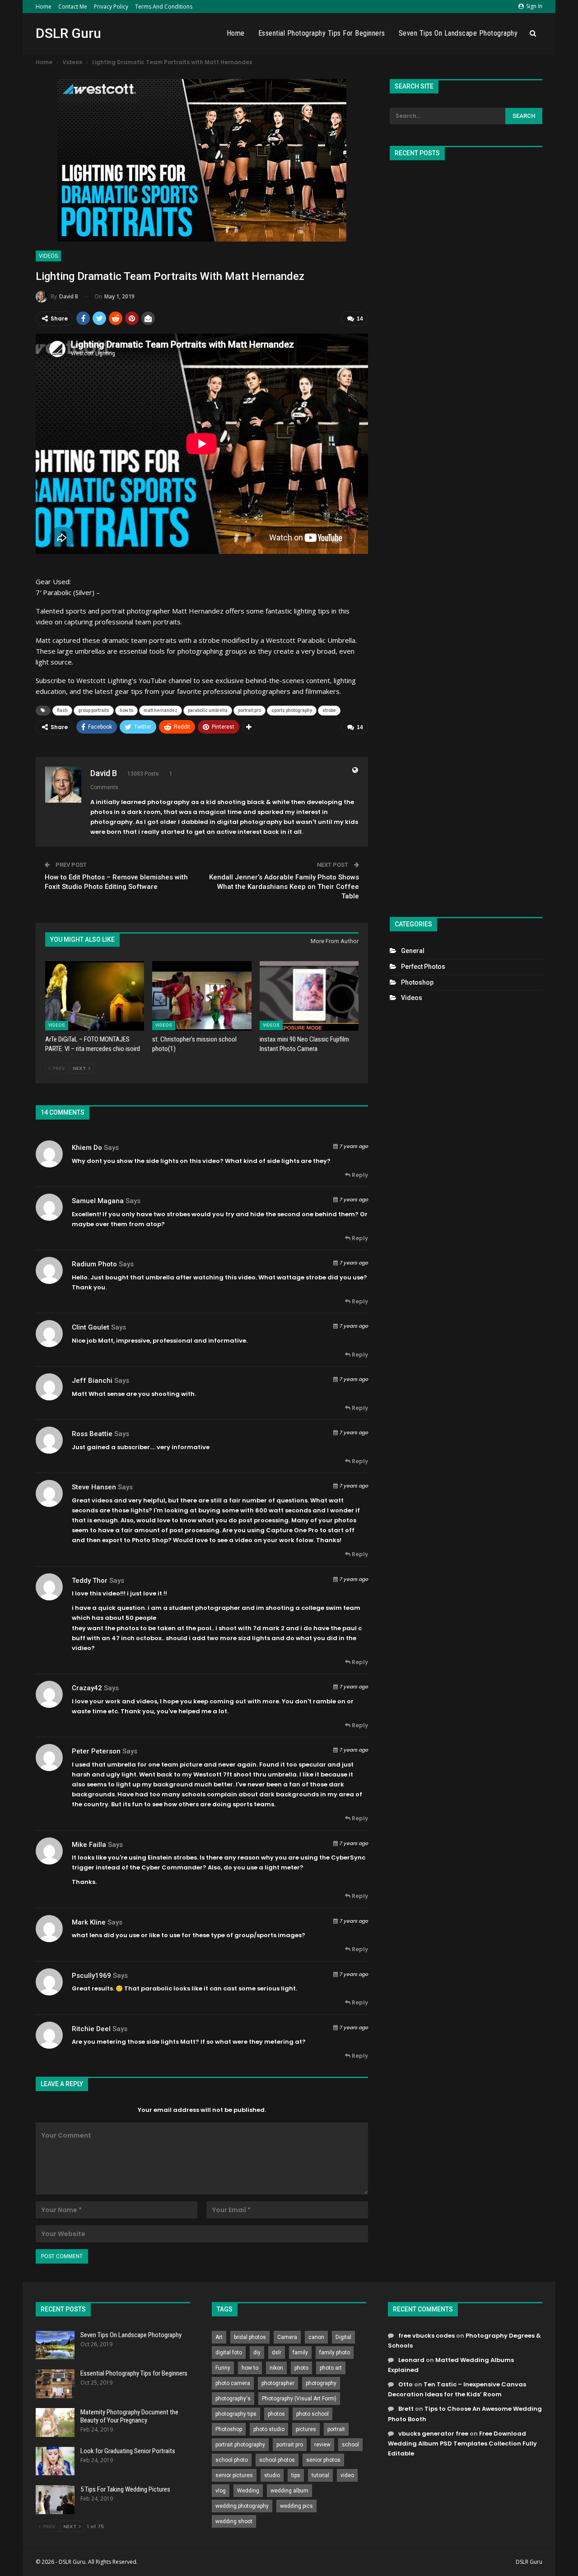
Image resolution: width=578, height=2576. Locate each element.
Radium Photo (94, 1264)
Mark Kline (89, 1922)
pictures (306, 2429)
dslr (277, 2353)
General (413, 951)
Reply (359, 1175)
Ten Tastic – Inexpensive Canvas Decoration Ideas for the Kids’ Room (457, 2389)
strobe (329, 710)
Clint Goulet (91, 1327)
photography (321, 2383)
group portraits (94, 710)
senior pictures (234, 2475)
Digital (343, 2337)
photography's (233, 2399)
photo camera (233, 2383)
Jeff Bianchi (92, 1381)
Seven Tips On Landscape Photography (458, 33)
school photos (277, 2460)
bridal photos (250, 2337)
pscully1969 (91, 1976)
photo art (331, 2368)
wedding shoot (234, 2521)
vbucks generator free (433, 2434)
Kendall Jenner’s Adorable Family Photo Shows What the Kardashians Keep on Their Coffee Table (284, 887)
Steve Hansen (94, 1487)
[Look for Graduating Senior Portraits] (55, 2461)
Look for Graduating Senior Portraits (128, 2451)
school (350, 2445)
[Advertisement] (466, 535)
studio (272, 2475)
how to (126, 710)
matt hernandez (161, 710)
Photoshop (417, 982)
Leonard (411, 2360)
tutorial (320, 2475)
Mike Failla (89, 1845)
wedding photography (242, 2506)
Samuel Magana (98, 1201)
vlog (221, 2491)
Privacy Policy (111, 7)
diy (257, 2353)
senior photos (323, 2460)
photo (301, 2368)
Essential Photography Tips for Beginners (322, 33)
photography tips (236, 2414)
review (322, 2445)
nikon (276, 2368)
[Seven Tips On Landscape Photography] (55, 2345)
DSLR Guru (68, 33)
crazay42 (87, 1688)
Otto (406, 2384)
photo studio (269, 2429)
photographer (278, 2383)
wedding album (289, 2491)
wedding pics (296, 2506)
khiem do (87, 1148)
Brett (406, 2409)
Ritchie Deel (91, 2029)
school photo (232, 2460)
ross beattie (92, 1434)
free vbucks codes (427, 2336)
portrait (336, 2429)
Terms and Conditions (164, 7)
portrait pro (249, 710)
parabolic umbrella (208, 710)
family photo (335, 2353)
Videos (48, 256)
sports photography (292, 710)
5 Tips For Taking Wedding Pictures (125, 2489)
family (300, 2353)
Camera (287, 2337)
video (347, 2475)
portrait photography (240, 2445)
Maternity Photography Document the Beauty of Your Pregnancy (129, 2416)
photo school (312, 2414)
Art (219, 2337)
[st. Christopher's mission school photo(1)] (202, 996)
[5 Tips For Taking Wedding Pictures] (55, 2500)
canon (316, 2337)
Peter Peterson (96, 1751)
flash (62, 710)
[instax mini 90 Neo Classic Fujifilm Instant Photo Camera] (309, 996)
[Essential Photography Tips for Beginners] (55, 2384)
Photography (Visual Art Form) (299, 2399)
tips (296, 2475)
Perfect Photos (423, 967)
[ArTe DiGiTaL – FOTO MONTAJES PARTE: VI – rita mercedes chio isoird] (95, 996)
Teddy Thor (90, 1581)
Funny (223, 2368)
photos (276, 2414)
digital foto (229, 2353)
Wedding (248, 2491)
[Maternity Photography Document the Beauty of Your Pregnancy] (55, 2423)
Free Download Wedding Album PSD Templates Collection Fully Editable (462, 2443)
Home (44, 7)
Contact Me (73, 7)
